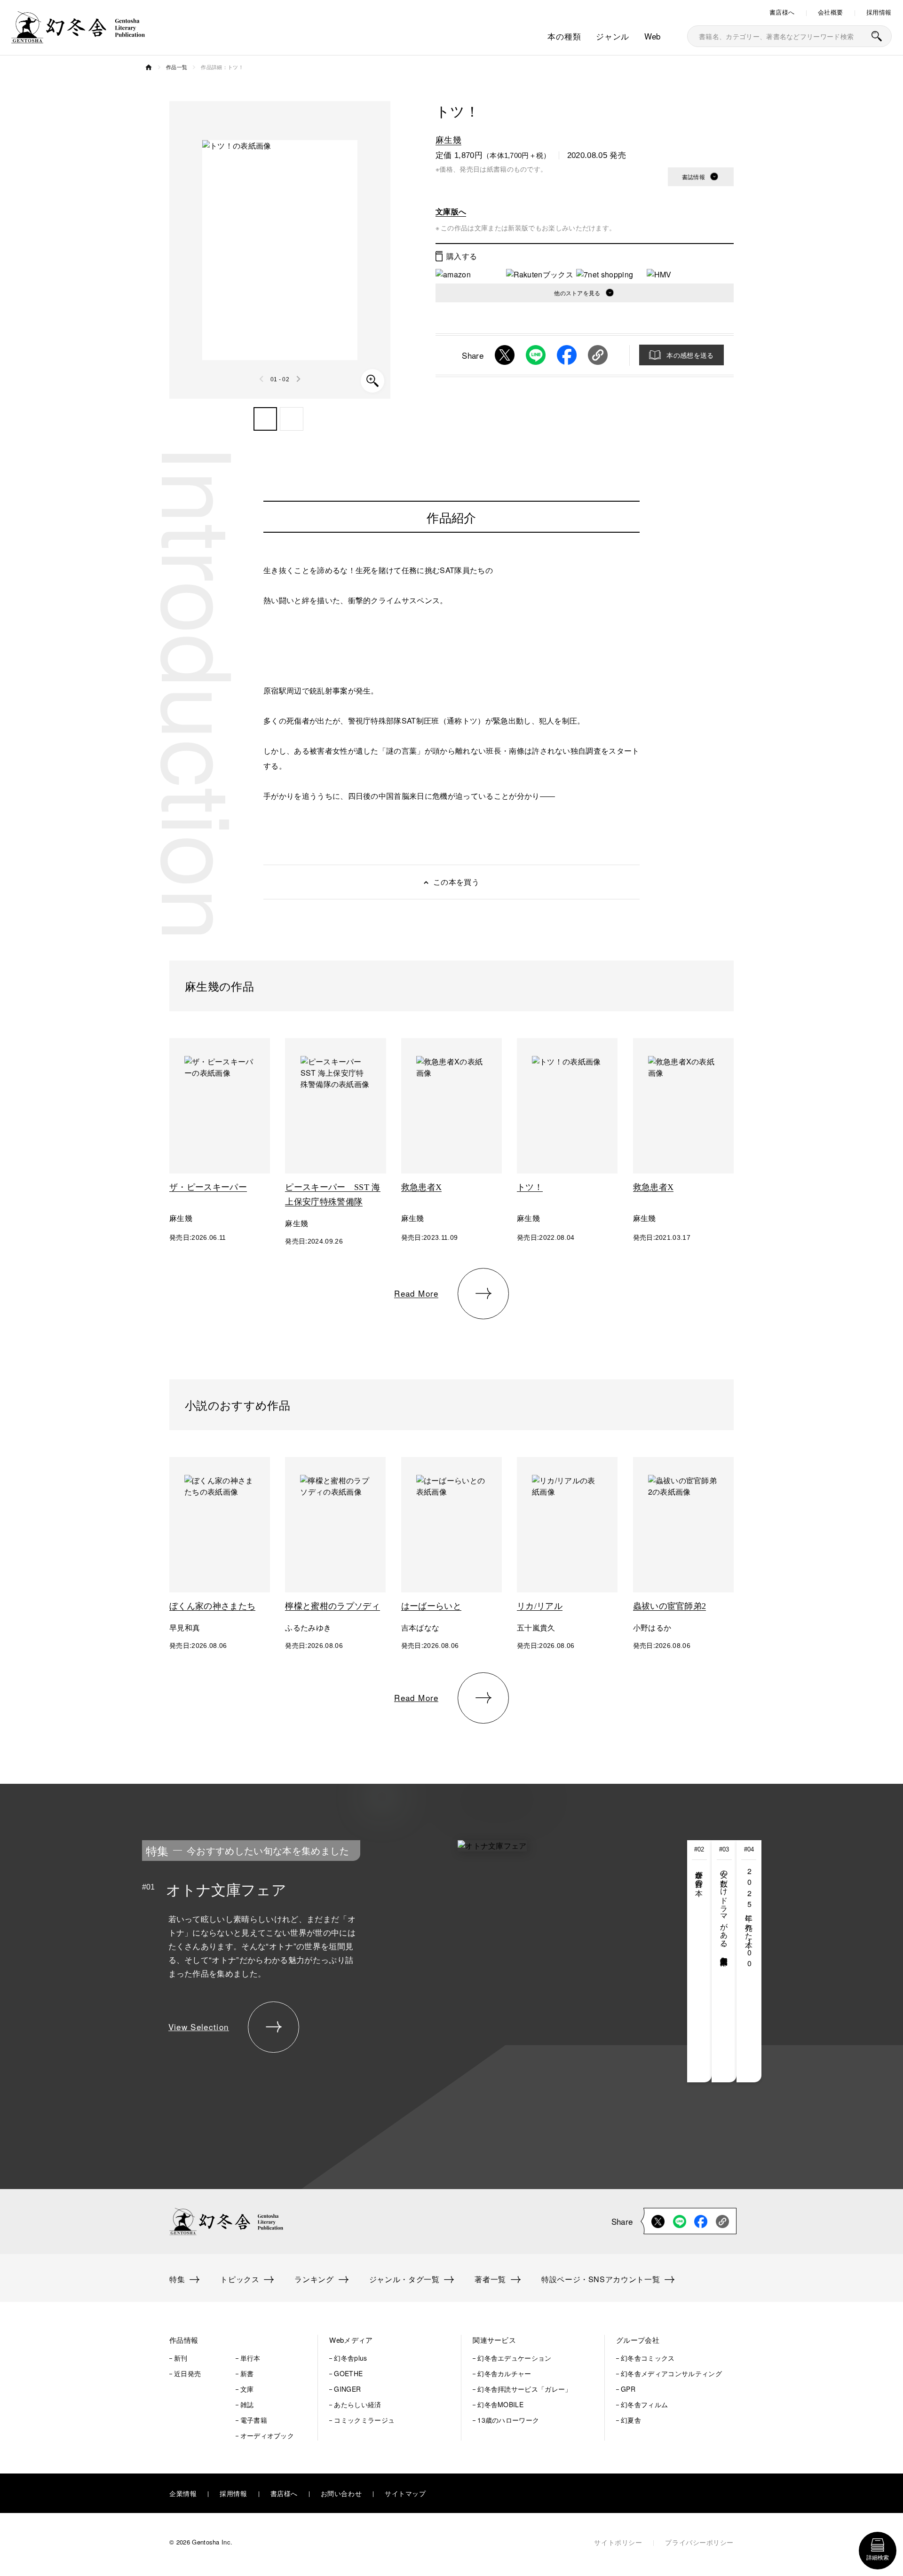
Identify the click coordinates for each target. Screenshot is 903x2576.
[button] (265, 419)
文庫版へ (451, 211)
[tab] (700, 1961)
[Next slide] (298, 379)
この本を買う (456, 882)
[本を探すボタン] (877, 36)
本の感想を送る (690, 355)
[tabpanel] (380, 1961)
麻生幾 (448, 139)
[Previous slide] (262, 379)
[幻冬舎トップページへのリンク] (78, 37)
